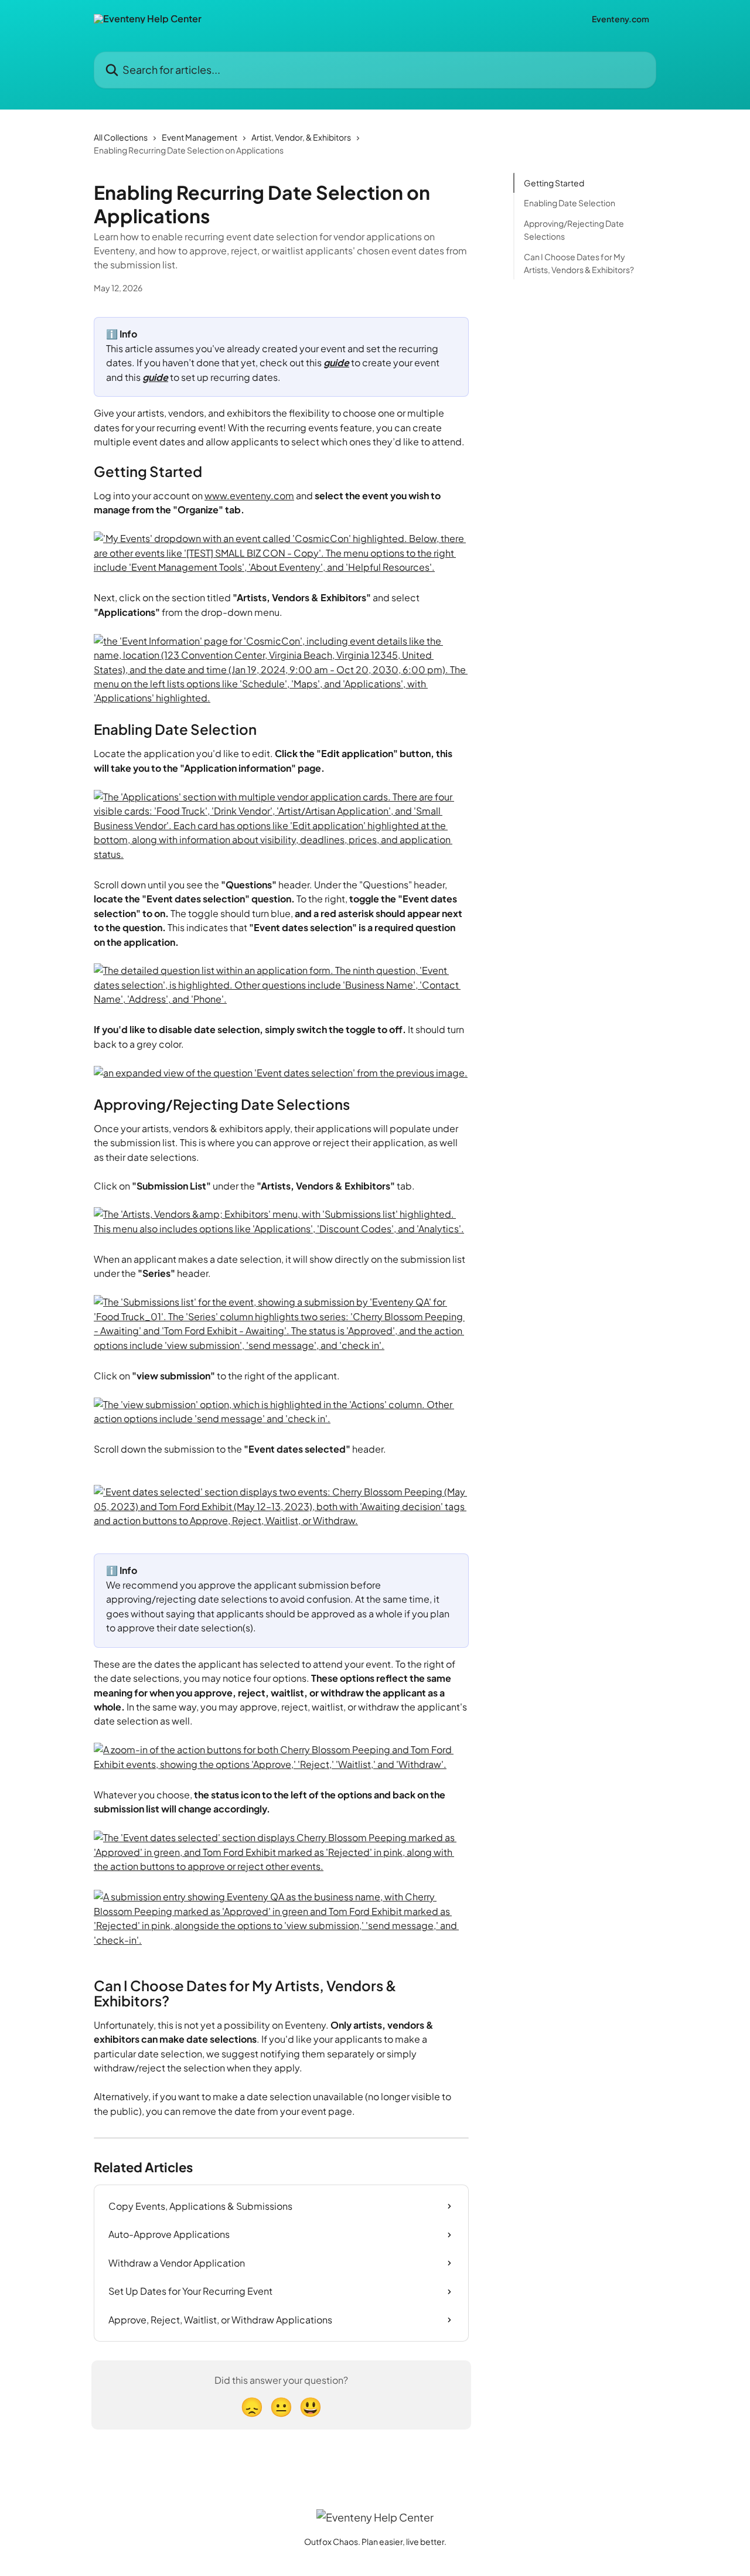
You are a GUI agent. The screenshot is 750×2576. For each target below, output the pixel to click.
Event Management (200, 137)
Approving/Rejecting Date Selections (574, 230)
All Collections (121, 137)
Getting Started (554, 183)
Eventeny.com (621, 19)
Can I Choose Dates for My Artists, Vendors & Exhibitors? (579, 263)
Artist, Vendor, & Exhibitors (301, 137)
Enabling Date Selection (570, 203)
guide (336, 362)
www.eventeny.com (249, 495)
